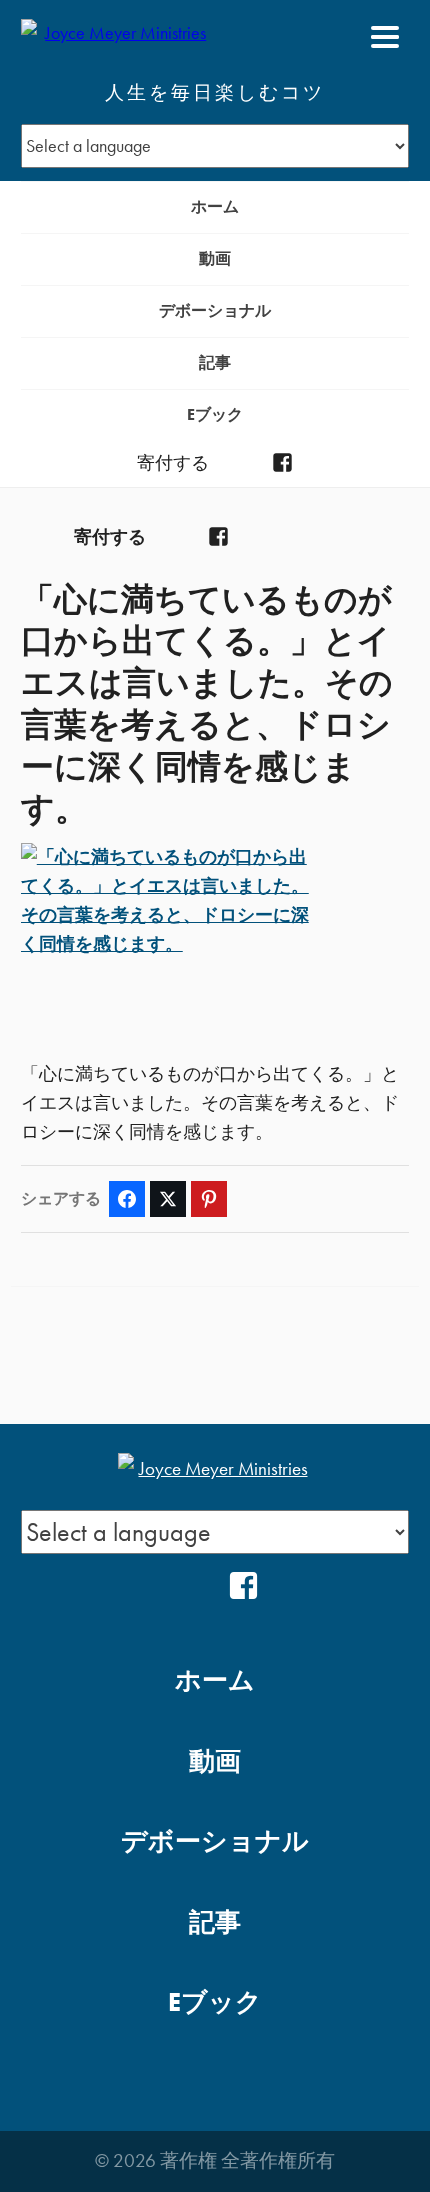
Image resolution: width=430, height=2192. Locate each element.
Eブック (215, 414)
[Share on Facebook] (127, 1199)
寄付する (173, 463)
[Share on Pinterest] (209, 1199)
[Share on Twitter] (168, 1199)
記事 (215, 362)
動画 (215, 258)
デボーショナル (215, 310)
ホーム (215, 206)
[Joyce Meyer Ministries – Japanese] (118, 37)
